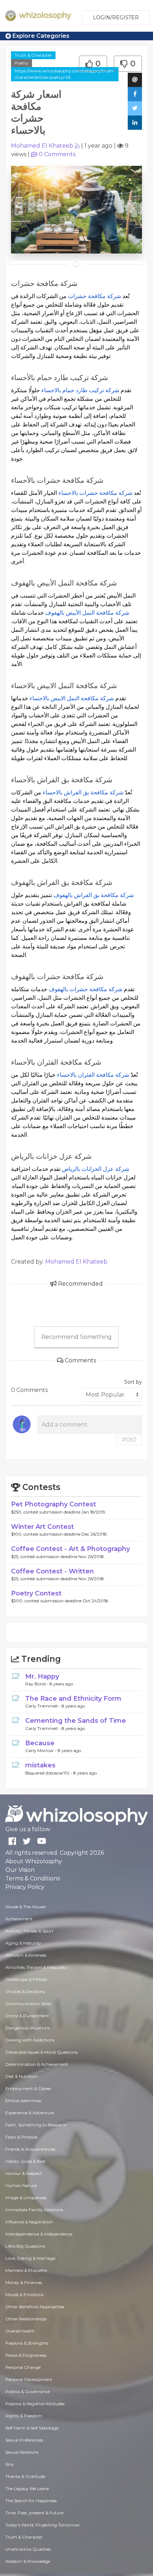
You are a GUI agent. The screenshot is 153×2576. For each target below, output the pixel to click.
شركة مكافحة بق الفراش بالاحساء (83, 792)
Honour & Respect (24, 2173)
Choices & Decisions (25, 1991)
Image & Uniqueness (26, 2198)
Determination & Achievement (37, 2064)
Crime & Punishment (27, 2016)
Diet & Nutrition (22, 2076)
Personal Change (23, 2367)
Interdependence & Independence (39, 2234)
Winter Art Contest (43, 1527)
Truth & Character (33, 55)
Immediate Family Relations (34, 2210)
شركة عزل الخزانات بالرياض (96, 1169)
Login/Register (116, 17)
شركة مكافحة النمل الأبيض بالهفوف (87, 613)
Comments (57, 154)
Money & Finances (24, 2282)
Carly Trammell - (43, 1706)
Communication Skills (28, 2004)
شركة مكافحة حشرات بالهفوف (86, 989)
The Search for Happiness (31, 2501)
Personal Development (29, 2379)
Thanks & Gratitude (25, 2476)
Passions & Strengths (27, 2343)
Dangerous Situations (28, 2028)
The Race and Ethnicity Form (73, 1699)
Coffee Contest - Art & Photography (70, 1549)
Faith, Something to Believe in (36, 2125)
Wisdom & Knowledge (28, 2561)
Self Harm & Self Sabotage (32, 2428)
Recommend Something (76, 1337)
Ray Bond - (37, 1684)
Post (129, 1440)
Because (40, 1743)
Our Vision (20, 1870)
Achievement (19, 1919)
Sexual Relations (22, 2452)
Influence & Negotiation (29, 2222)
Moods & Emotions (24, 2295)
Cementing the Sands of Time (76, 1721)
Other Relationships (26, 2319)
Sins (9, 2464)
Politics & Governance (28, 2391)
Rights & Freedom (24, 2416)
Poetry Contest (36, 1593)
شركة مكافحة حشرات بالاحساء (95, 493)
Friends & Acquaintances (30, 2149)
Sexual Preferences (24, 2440)
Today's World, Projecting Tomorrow (43, 2525)
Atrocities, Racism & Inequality (36, 1967)
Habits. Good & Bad (25, 2161)
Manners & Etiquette (26, 2270)
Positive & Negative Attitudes (35, 2404)
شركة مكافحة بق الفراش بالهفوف (94, 895)
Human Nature (21, 2185)
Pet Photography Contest (54, 1504)
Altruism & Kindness (26, 1955)
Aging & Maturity (23, 1943)
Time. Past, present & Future (34, 2513)
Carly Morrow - (41, 1750)
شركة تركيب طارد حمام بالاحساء (80, 390)
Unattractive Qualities (28, 2549)
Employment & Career (28, 2088)
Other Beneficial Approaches (35, 2307)
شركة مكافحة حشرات (94, 296)
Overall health (20, 2331)
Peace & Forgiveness (26, 2355)
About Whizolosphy (34, 1861)
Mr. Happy (42, 1676)
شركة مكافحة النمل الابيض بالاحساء (72, 698)
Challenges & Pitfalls (26, 1979)
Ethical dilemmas (23, 2101)
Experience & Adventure (30, 2113)
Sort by (133, 1382)
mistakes (40, 1765)
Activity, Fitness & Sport (30, 1931)
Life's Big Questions (25, 2246)
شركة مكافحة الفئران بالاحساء (93, 1075)
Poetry (22, 63)
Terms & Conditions (33, 1878)
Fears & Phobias (22, 2137)
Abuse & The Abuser (26, 1907)
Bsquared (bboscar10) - (49, 1773)
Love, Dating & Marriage (30, 2258)
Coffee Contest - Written (52, 1571)
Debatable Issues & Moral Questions (41, 2052)
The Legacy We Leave (27, 2488)
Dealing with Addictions (30, 2040)
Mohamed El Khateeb (42, 146)
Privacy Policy (25, 1887)
